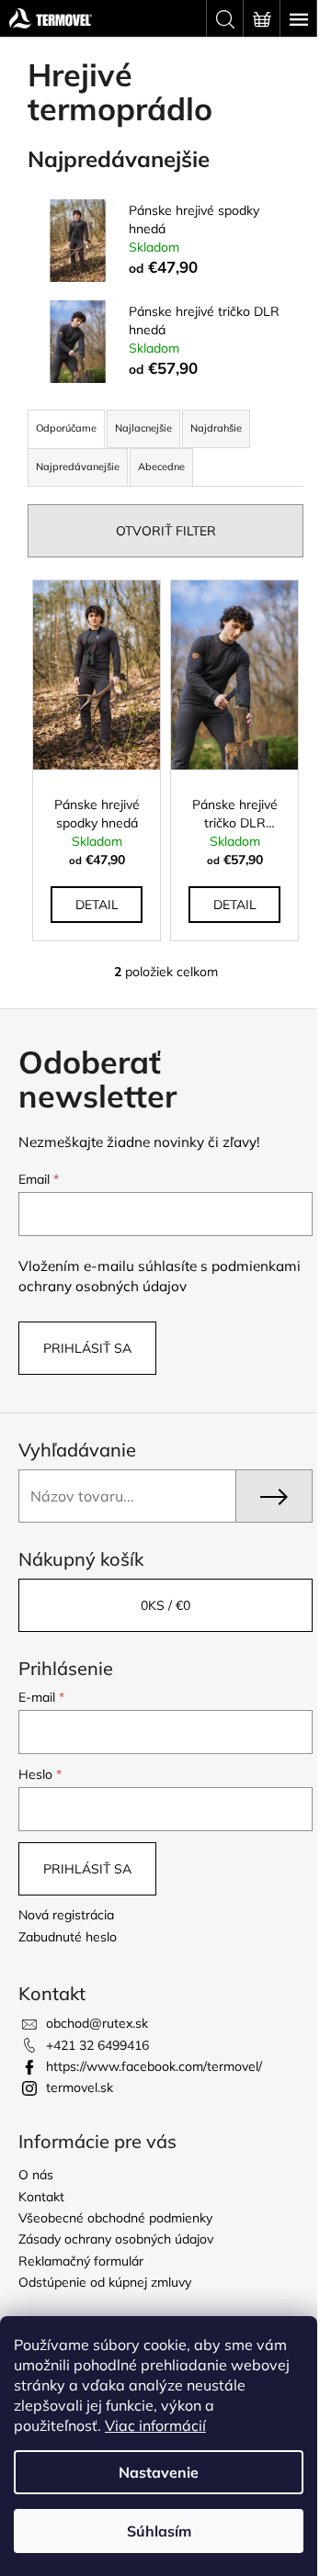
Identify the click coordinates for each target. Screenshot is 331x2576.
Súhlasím (159, 2531)
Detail (97, 905)
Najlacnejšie (143, 428)
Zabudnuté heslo (68, 1937)
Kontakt (41, 2197)
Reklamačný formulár (81, 2261)
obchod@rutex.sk (97, 2023)
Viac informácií (155, 2425)
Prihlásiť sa (87, 1348)
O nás (36, 2175)
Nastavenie (159, 2472)
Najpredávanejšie (78, 467)
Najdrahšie (216, 428)
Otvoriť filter (166, 531)
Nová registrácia (66, 1915)
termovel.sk (80, 2087)
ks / (165, 1605)
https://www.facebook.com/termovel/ (154, 2066)
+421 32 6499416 (97, 2045)
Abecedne (161, 467)
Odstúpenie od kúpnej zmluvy (105, 2282)
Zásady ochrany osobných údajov (116, 2239)
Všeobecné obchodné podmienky (115, 2218)
